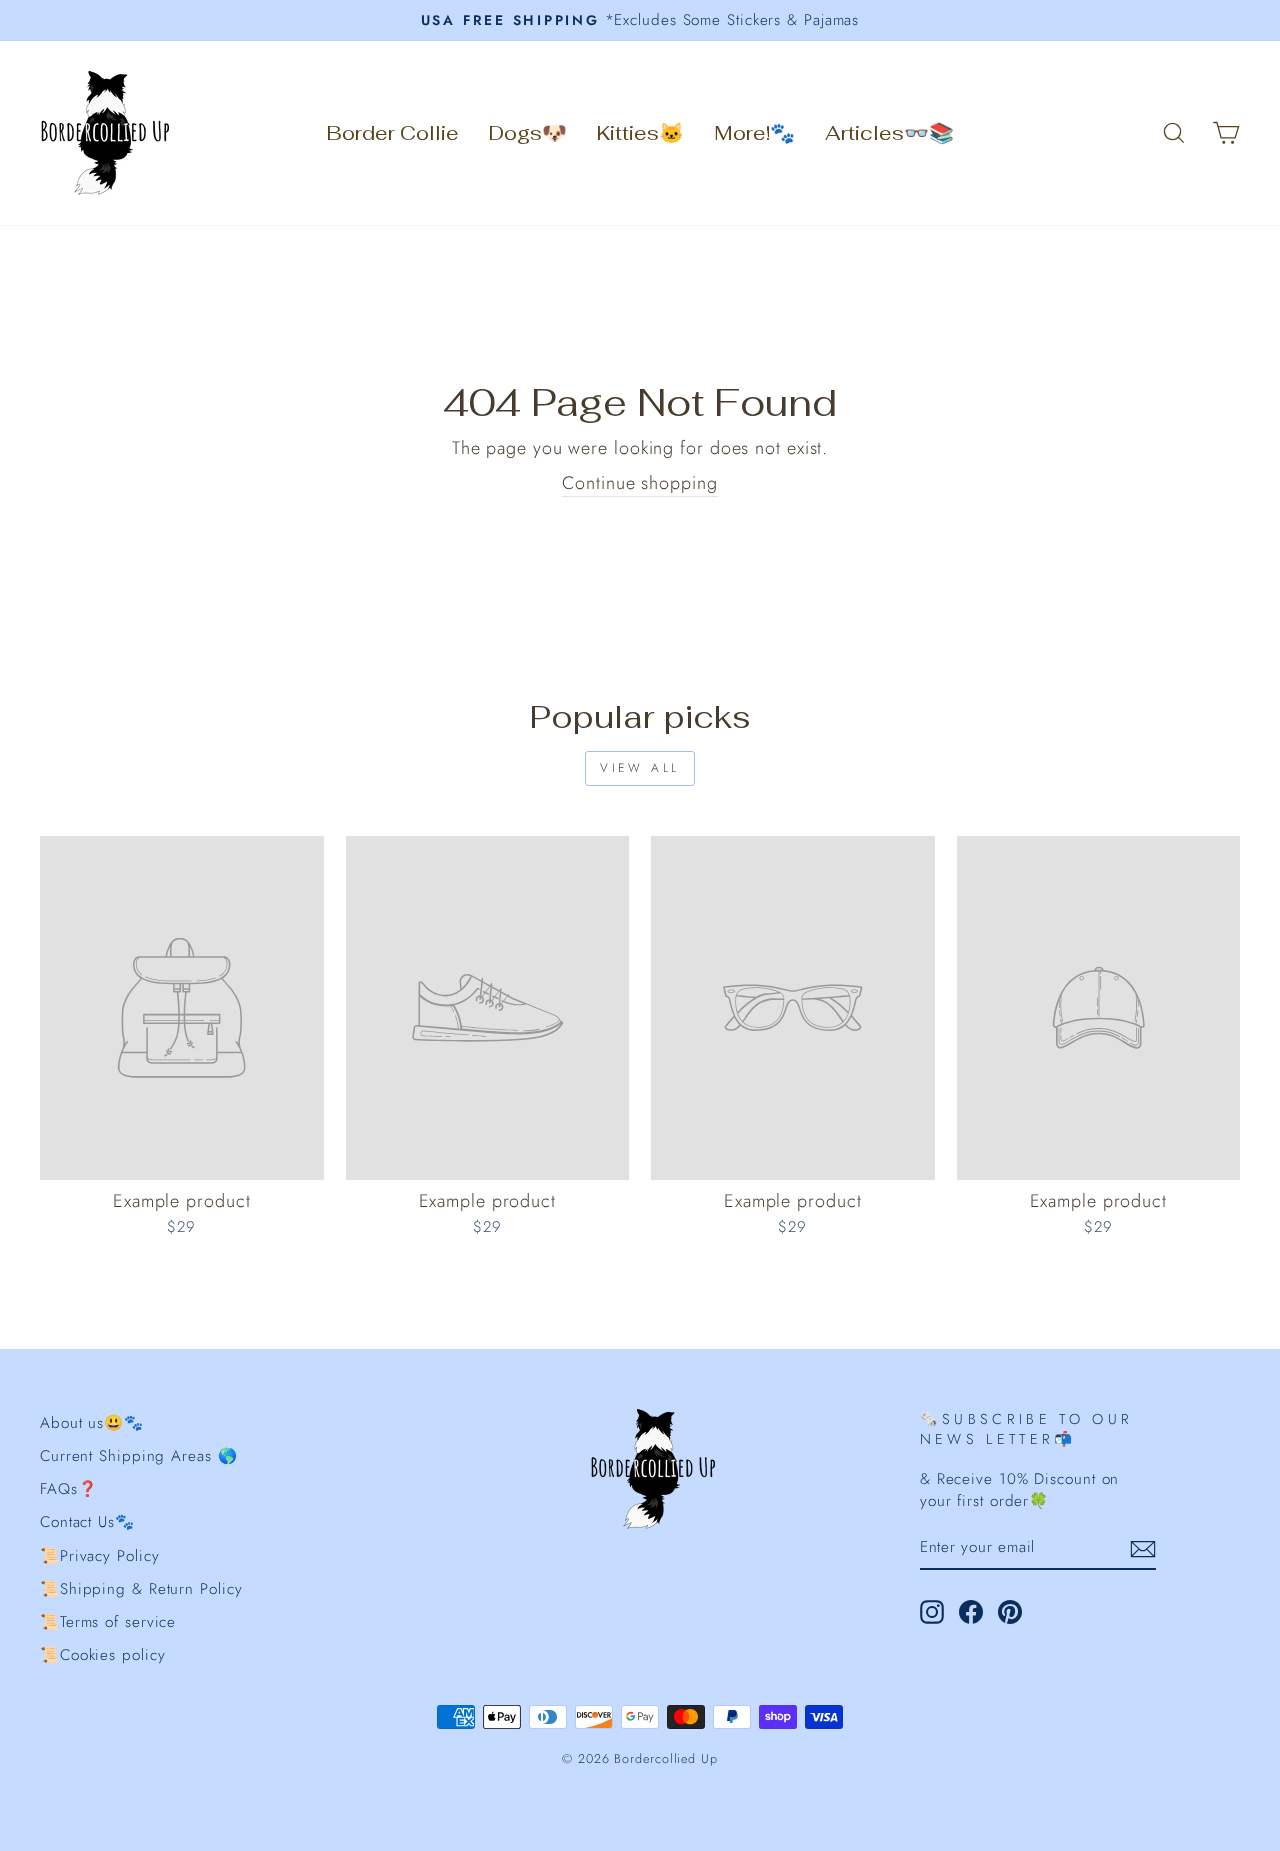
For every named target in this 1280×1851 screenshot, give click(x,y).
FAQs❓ (69, 1489)
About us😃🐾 (92, 1423)
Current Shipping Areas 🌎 (139, 1456)
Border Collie (393, 133)
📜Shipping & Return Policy (141, 1589)
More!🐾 (754, 133)
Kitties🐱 (640, 133)
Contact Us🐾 (87, 1522)
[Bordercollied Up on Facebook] (971, 1612)
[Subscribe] (1143, 1549)
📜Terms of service (108, 1622)
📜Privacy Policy (100, 1556)
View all (640, 768)
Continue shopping (639, 483)
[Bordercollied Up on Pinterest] (1010, 1612)
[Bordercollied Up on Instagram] (932, 1612)
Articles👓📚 (889, 133)
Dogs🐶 (528, 133)
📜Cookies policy (103, 1655)
